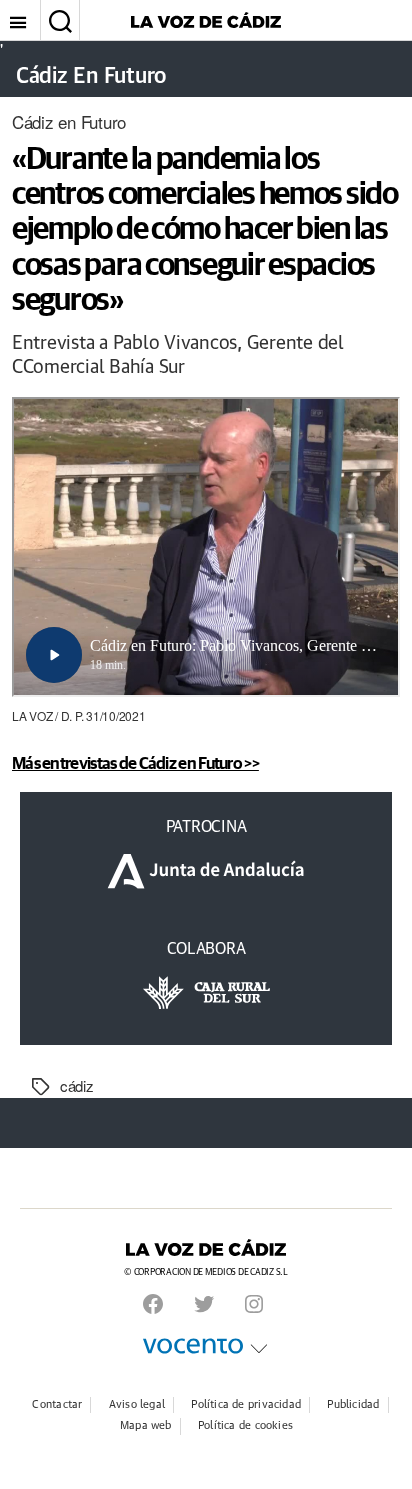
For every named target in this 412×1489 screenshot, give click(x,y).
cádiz (77, 1085)
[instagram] (254, 1304)
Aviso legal (137, 1404)
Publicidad (353, 1404)
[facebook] (153, 1304)
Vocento (193, 1346)
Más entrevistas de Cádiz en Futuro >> (135, 762)
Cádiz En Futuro (91, 77)
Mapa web (146, 1425)
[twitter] (204, 1304)
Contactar (57, 1404)
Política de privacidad (246, 1404)
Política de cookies (245, 1425)
